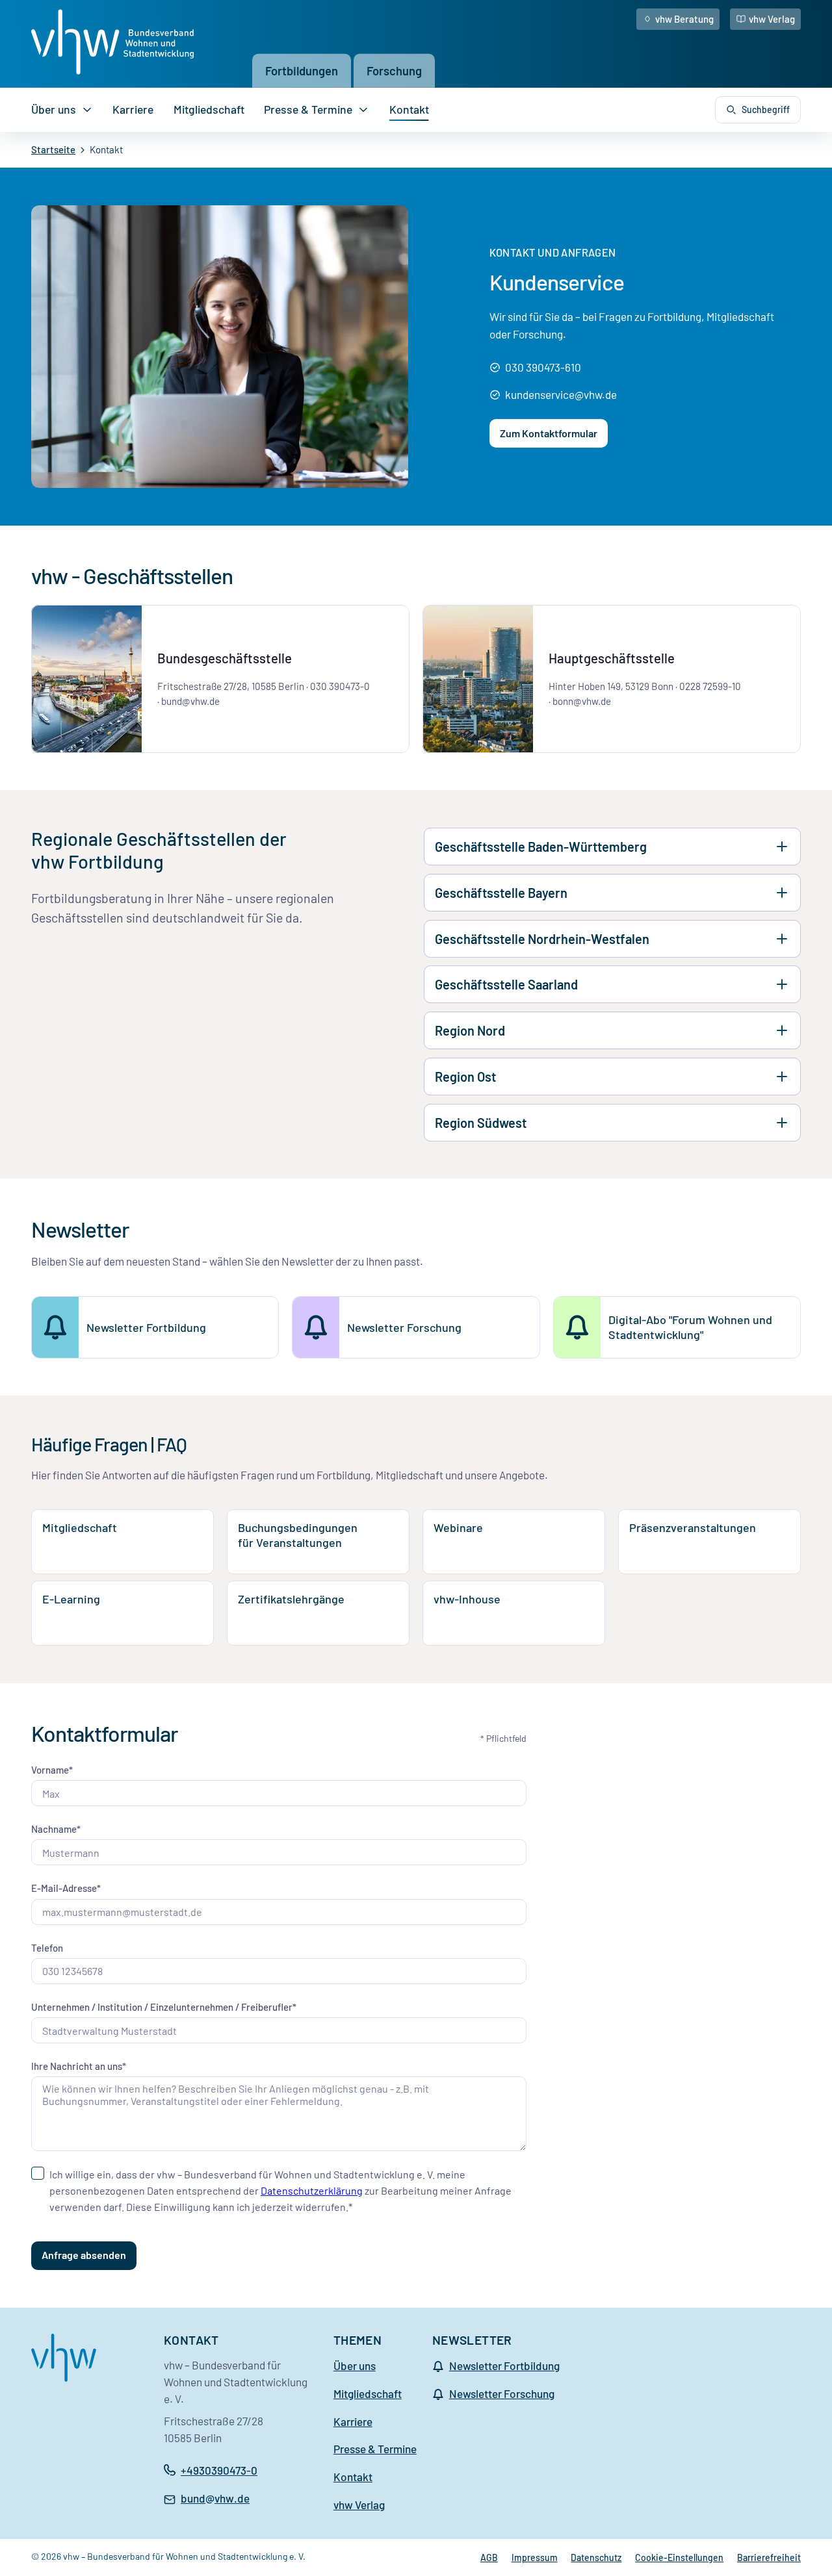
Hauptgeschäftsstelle (612, 658)
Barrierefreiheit (769, 2557)
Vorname (50, 1770)
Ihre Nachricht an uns (77, 2066)
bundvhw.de (215, 2499)
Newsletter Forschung (502, 2393)
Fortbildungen (302, 70)
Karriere (133, 109)
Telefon (47, 1948)
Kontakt (409, 109)
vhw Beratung (684, 19)
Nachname (54, 1829)
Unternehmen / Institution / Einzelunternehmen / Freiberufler (162, 2007)
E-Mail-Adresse (64, 1888)
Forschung (394, 70)
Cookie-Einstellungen (679, 2557)
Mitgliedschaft (209, 109)
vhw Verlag (772, 19)
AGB (489, 2557)
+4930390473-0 (219, 2470)
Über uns (54, 109)
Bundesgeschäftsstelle (225, 658)
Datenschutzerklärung (312, 2190)
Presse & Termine (308, 109)
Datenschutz (596, 2557)
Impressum (535, 2557)
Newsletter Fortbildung (504, 2366)
